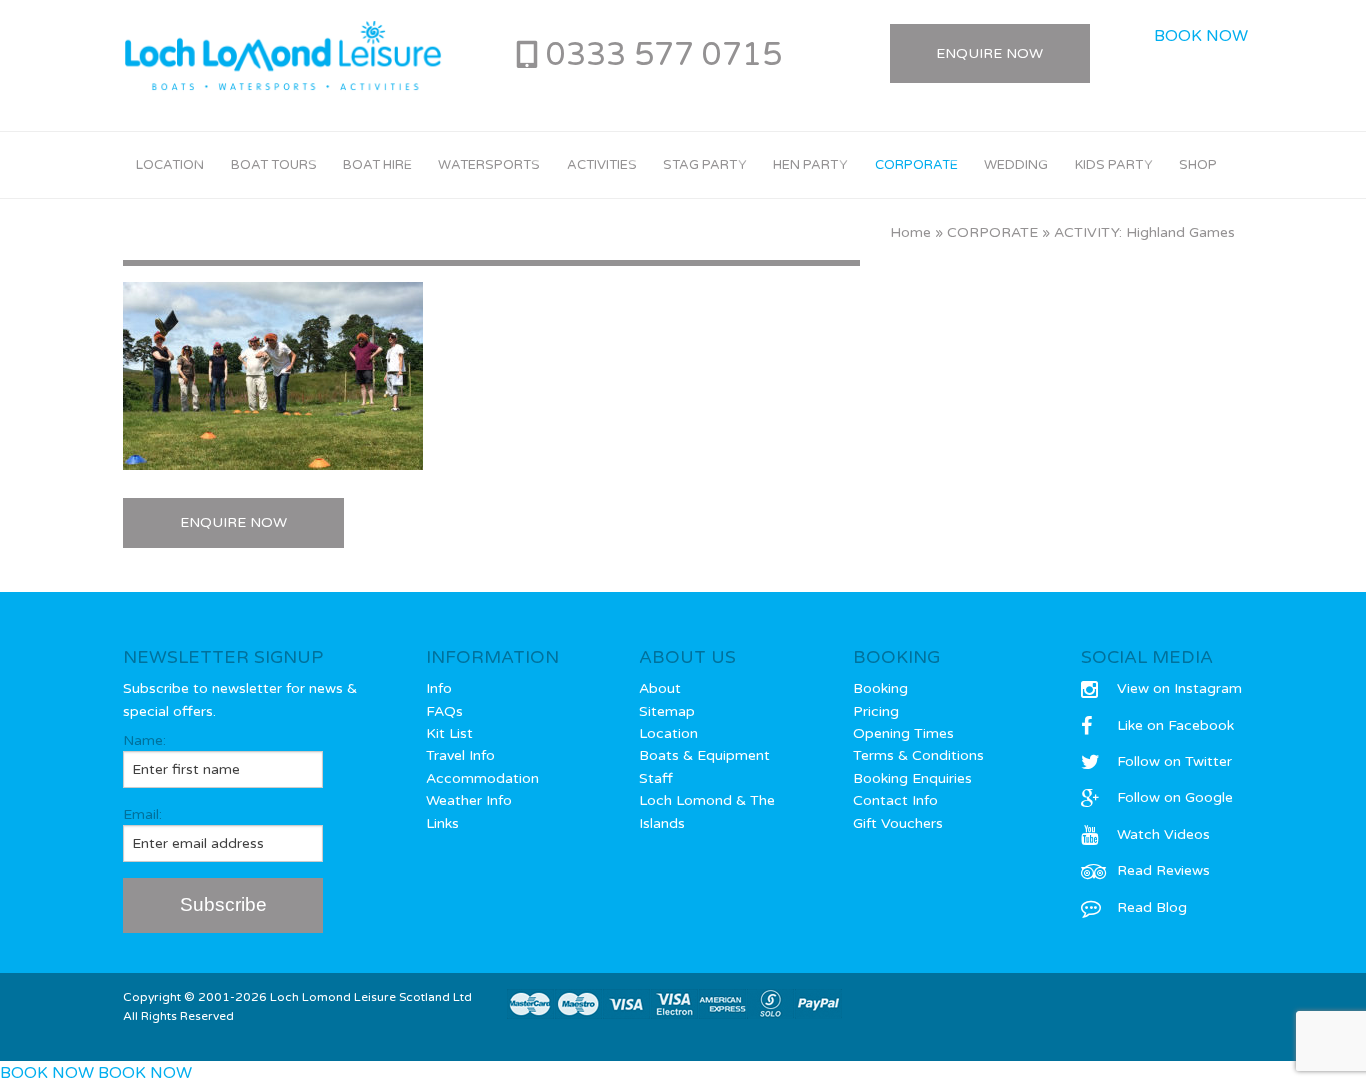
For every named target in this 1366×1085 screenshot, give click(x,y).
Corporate (916, 165)
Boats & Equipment (704, 755)
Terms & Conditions (918, 755)
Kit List (449, 733)
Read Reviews (1163, 870)
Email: (142, 814)
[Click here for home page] (283, 56)
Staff (656, 778)
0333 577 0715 (664, 55)
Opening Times (903, 733)
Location (170, 165)
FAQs (444, 711)
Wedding (1016, 165)
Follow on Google (1175, 797)
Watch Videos (1163, 834)
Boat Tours (274, 165)
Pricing (876, 711)
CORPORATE (992, 232)
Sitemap (667, 711)
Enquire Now (989, 53)
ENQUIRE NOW (233, 522)
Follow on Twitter (1174, 761)
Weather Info (469, 800)
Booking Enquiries (912, 778)
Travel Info (460, 755)
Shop (1198, 165)
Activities (602, 165)
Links (442, 823)
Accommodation (482, 778)
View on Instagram (1179, 688)
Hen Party (810, 165)
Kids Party (1114, 165)
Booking (880, 688)
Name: (144, 740)
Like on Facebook (1175, 725)
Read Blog (1152, 907)
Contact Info (895, 800)
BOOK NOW (1201, 36)
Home (910, 232)
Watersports (489, 165)
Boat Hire (377, 165)
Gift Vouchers (898, 823)
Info (439, 688)
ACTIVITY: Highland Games (1144, 232)
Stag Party (705, 165)
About (660, 688)
